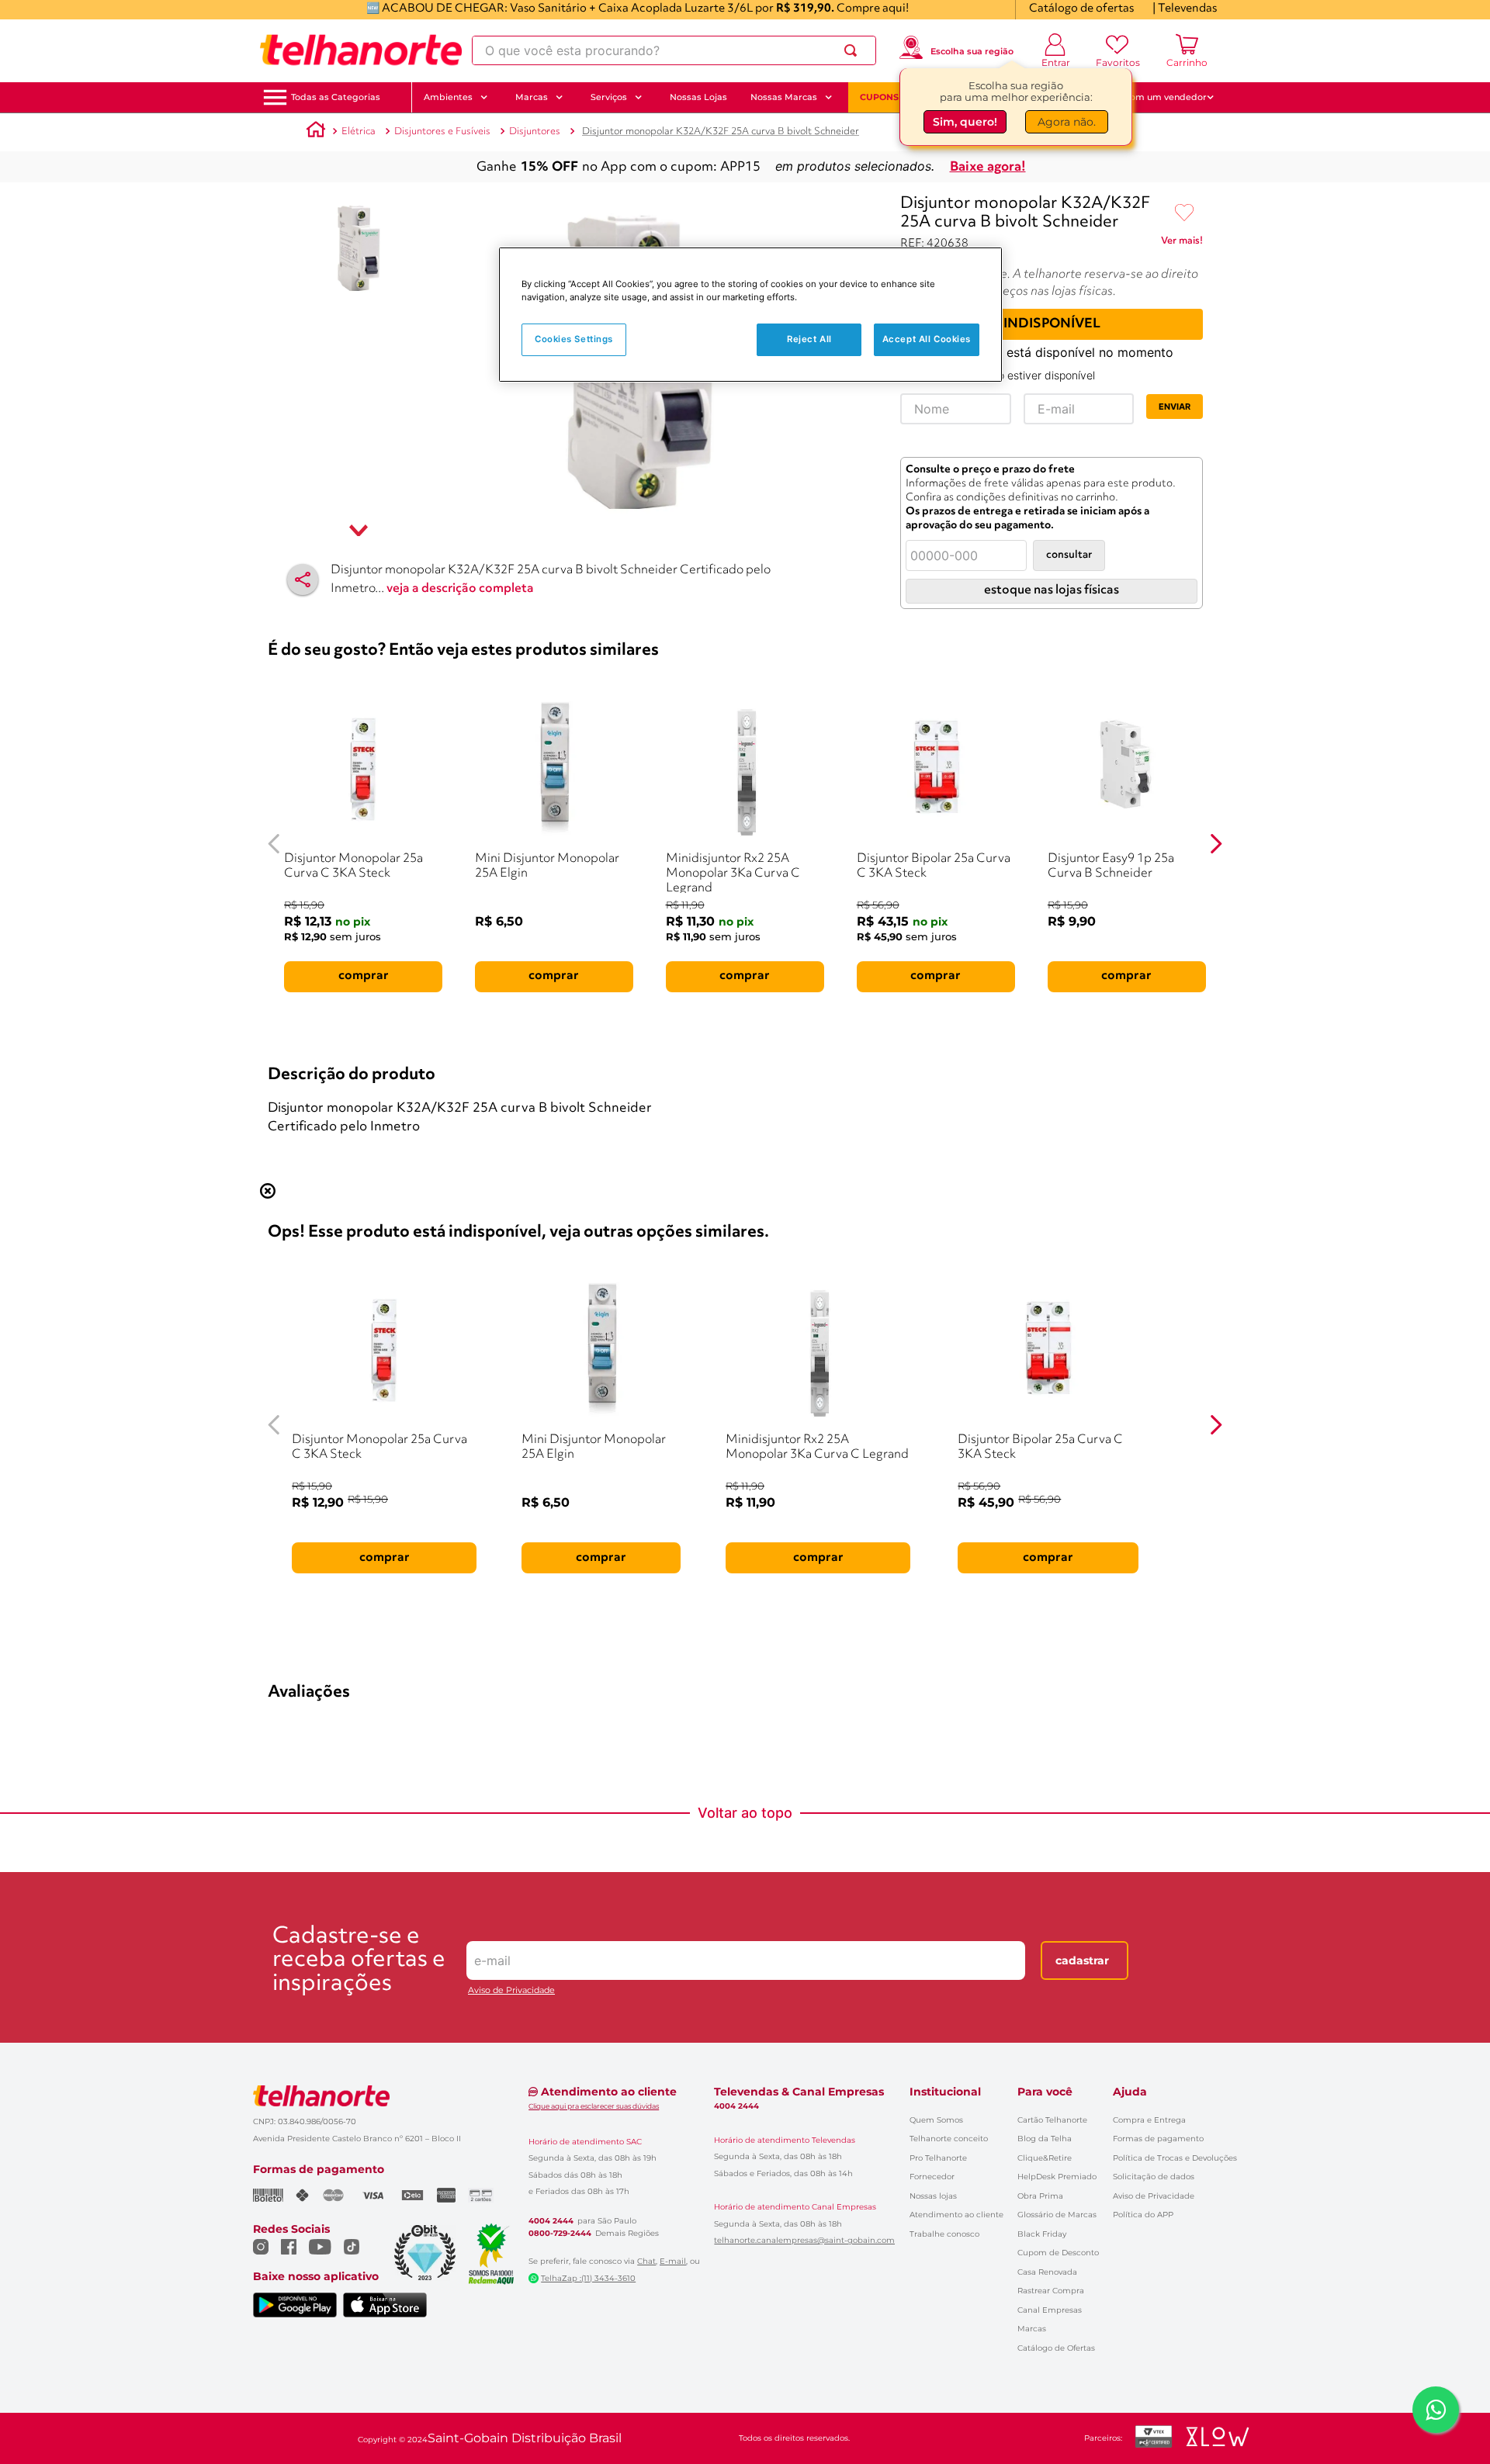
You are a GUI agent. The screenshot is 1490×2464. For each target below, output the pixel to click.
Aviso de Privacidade (511, 1990)
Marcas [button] (532, 97)
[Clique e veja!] (1182, 244)
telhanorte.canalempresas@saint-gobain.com (804, 2241)
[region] (750, 315)
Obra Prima (1040, 2196)
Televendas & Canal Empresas (799, 2092)
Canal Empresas (1050, 2310)
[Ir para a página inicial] (361, 50)
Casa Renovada (1047, 2272)
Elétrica (359, 132)
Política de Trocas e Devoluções (1175, 2158)
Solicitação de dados (1154, 2177)
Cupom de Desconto (1058, 2253)
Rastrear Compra (1051, 2291)
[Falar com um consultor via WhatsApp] (1436, 2410)
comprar (364, 976)
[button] (336, 97)
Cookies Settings (574, 339)
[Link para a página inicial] (316, 132)
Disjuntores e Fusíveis (442, 132)
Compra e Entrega (1149, 2120)
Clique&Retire (1045, 2158)
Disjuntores (535, 132)
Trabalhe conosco (944, 2234)
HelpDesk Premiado (1057, 2177)
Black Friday (1042, 2234)
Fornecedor (932, 2177)
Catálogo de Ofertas (1056, 2348)
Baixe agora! (988, 167)
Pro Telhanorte (938, 2158)
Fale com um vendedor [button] (1156, 97)
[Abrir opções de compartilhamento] (303, 580)
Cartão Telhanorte (1052, 2120)
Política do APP (1143, 2215)
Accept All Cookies (927, 339)
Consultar (1069, 555)
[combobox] (674, 50)
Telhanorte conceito (949, 2139)
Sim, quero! (965, 122)
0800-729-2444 (560, 2234)
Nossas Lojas (698, 97)
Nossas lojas (933, 2196)
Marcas (1032, 2329)
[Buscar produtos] (854, 50)
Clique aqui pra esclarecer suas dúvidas (594, 2106)
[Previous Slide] (274, 844)
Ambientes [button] (448, 97)
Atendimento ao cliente (956, 2215)
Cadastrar (1082, 1960)
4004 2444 (551, 2221)
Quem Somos (936, 2120)
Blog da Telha (1045, 2139)
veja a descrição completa (460, 589)
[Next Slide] (1216, 844)
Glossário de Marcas (1057, 2215)
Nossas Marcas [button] (784, 97)
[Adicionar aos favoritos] (1184, 213)
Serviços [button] (609, 97)
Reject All (809, 339)
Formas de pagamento (1158, 2139)
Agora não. (1067, 122)
